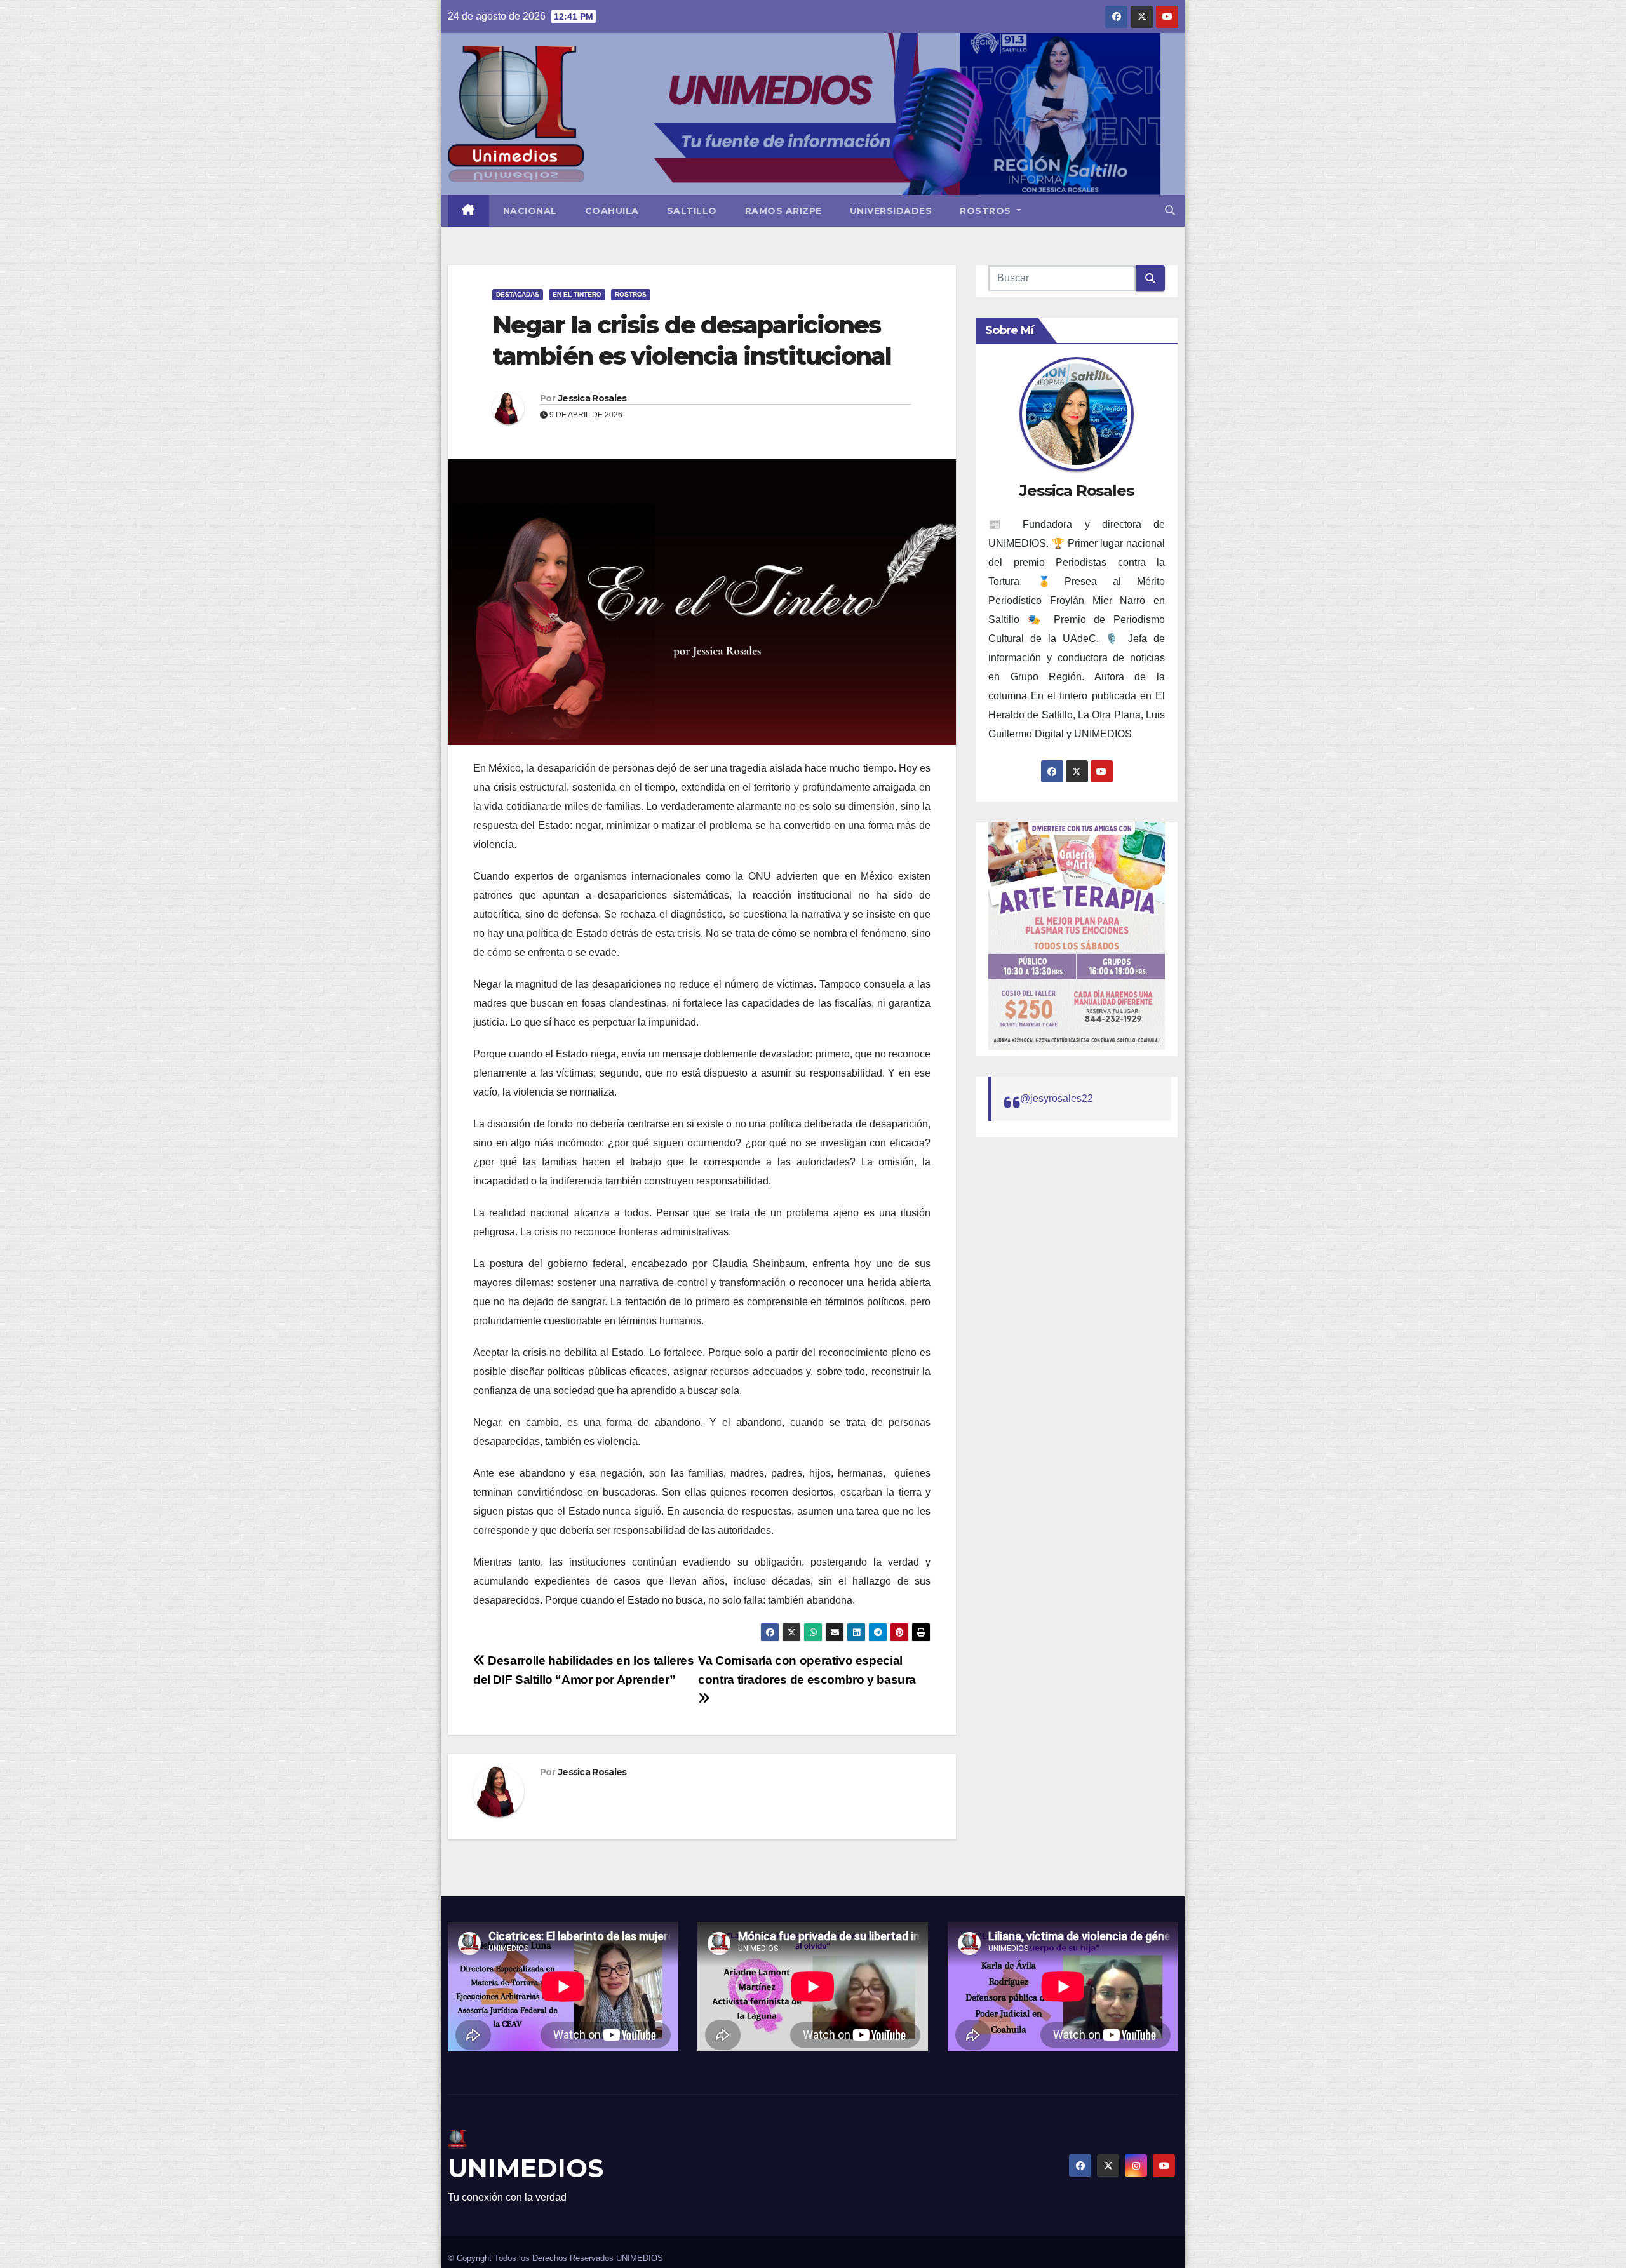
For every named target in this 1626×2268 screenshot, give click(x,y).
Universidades (891, 211)
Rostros (987, 211)
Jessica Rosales (593, 398)
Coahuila (612, 211)
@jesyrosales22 (1057, 1098)
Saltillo (692, 211)
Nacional (530, 211)
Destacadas (518, 294)
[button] (1170, 211)
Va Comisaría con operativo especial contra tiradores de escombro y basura (807, 1670)
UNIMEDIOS (526, 2168)
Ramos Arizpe (783, 211)
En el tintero (577, 294)
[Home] (468, 211)
